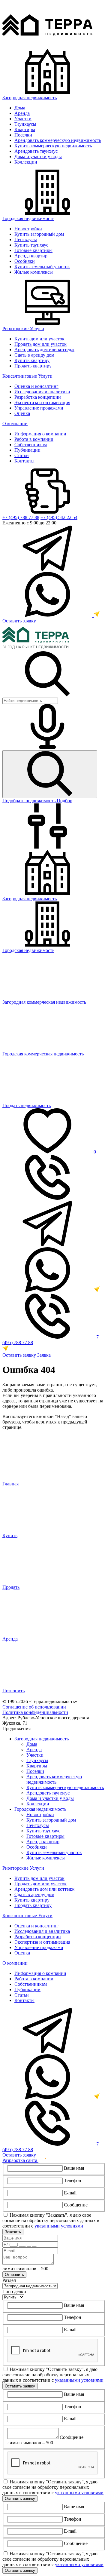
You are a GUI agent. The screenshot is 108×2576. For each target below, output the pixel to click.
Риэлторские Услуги (23, 329)
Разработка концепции (38, 397)
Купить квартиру (32, 360)
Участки (23, 119)
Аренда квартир (31, 256)
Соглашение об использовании (34, 1707)
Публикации (27, 450)
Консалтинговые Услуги (27, 376)
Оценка (22, 413)
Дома (20, 108)
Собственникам (31, 445)
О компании (15, 424)
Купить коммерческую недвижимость (53, 146)
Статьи (22, 455)
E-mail (70, 2193)
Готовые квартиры (33, 250)
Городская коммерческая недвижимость (43, 1054)
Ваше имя (74, 2168)
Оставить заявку (19, 621)
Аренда (22, 113)
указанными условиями (59, 2226)
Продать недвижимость (27, 1105)
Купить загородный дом (39, 234)
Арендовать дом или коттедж (44, 350)
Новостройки (28, 229)
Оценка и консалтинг (36, 386)
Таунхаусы (25, 124)
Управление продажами (39, 408)
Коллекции (26, 162)
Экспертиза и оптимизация (42, 402)
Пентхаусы (26, 239)
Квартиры (25, 129)
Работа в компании (34, 439)
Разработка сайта (20, 2160)
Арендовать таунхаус (36, 151)
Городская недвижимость (28, 218)
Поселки (23, 135)
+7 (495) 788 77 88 (21, 517)
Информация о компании (40, 434)
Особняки (25, 261)
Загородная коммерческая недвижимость (44, 1002)
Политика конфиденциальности (35, 1712)
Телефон (73, 2180)
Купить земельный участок (42, 267)
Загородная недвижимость (30, 98)
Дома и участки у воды (38, 157)
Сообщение (76, 2205)
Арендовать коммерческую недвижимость (58, 140)
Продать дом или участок (40, 344)
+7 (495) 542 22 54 (59, 517)
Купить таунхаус (31, 245)
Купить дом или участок (39, 339)
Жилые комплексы (34, 272)
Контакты (24, 461)
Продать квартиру (33, 366)
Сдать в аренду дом (34, 355)
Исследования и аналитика (42, 392)
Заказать (13, 2232)
